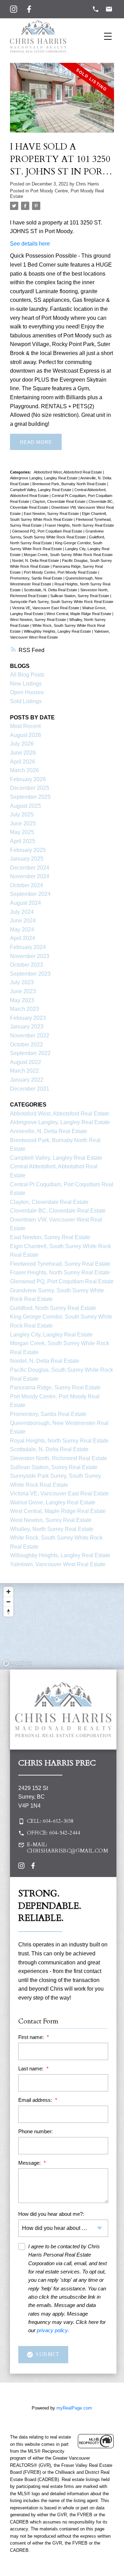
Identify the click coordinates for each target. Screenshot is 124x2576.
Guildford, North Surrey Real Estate (53, 1308)
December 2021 (30, 1089)
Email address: (36, 2100)
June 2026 (23, 753)
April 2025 (23, 841)
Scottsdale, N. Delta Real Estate (51, 590)
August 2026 (25, 735)
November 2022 (30, 1036)
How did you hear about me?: (51, 2214)
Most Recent (25, 726)
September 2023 (30, 974)
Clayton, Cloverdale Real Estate (59, 501)
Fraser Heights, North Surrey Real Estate (79, 525)
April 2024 (23, 938)
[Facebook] (29, 9)
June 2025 (23, 823)
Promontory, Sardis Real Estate (37, 578)
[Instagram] (14, 9)
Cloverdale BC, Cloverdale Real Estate (58, 1211)
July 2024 (22, 912)
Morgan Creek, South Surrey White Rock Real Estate (68, 555)
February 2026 (28, 779)
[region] (62, 1626)
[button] (63, 1821)
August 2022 (25, 1062)
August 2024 (25, 903)
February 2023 (28, 1018)
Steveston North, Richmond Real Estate (59, 1458)
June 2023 (23, 991)
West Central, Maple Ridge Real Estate (79, 614)
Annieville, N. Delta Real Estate (49, 1131)
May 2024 (22, 930)
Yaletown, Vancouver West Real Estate (58, 1564)
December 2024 (30, 868)
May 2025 (22, 832)
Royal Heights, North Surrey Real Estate (59, 1441)
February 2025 (28, 850)
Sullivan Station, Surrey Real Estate (80, 596)
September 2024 (30, 894)
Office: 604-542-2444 (53, 1833)
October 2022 (27, 1045)
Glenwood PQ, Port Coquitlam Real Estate (48, 531)
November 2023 (30, 956)
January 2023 (27, 1027)
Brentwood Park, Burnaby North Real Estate (70, 484)
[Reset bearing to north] (8, 1612)
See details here (30, 244)
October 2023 (27, 965)
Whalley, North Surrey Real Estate (52, 1529)
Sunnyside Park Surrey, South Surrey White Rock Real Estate (62, 602)
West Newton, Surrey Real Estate (39, 620)
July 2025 (22, 815)
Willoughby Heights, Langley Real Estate (58, 631)
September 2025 (30, 797)
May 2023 (22, 1000)
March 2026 (24, 770)
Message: (30, 2163)
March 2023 (24, 1009)
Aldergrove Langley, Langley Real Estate (44, 478)
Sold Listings (26, 701)
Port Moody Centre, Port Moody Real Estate (61, 572)
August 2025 (25, 806)
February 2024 (28, 947)
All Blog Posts (27, 675)
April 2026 (23, 762)
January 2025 (27, 859)
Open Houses (27, 692)
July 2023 (22, 982)
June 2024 (23, 921)
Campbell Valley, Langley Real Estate (41, 490)
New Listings (26, 684)
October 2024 (27, 885)
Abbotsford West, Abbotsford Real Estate (68, 472)
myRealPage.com (74, 2408)
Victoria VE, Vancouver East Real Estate (46, 608)
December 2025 (30, 788)
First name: (32, 2037)
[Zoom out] (8, 1602)
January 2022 (27, 1080)
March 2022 (24, 1071)
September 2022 (30, 1053)
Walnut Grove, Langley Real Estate (53, 1502)
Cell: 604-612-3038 (50, 1821)
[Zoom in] (8, 1592)
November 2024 (30, 876)
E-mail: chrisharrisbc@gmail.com (68, 1848)
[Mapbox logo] (17, 1663)
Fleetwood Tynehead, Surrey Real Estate (60, 1264)
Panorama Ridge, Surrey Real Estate (55, 1387)
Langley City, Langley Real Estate (51, 1335)
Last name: (32, 2069)
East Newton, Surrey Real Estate (52, 514)
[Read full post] (62, 102)
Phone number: (35, 2131)
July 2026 (22, 744)
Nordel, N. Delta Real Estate (36, 561)
